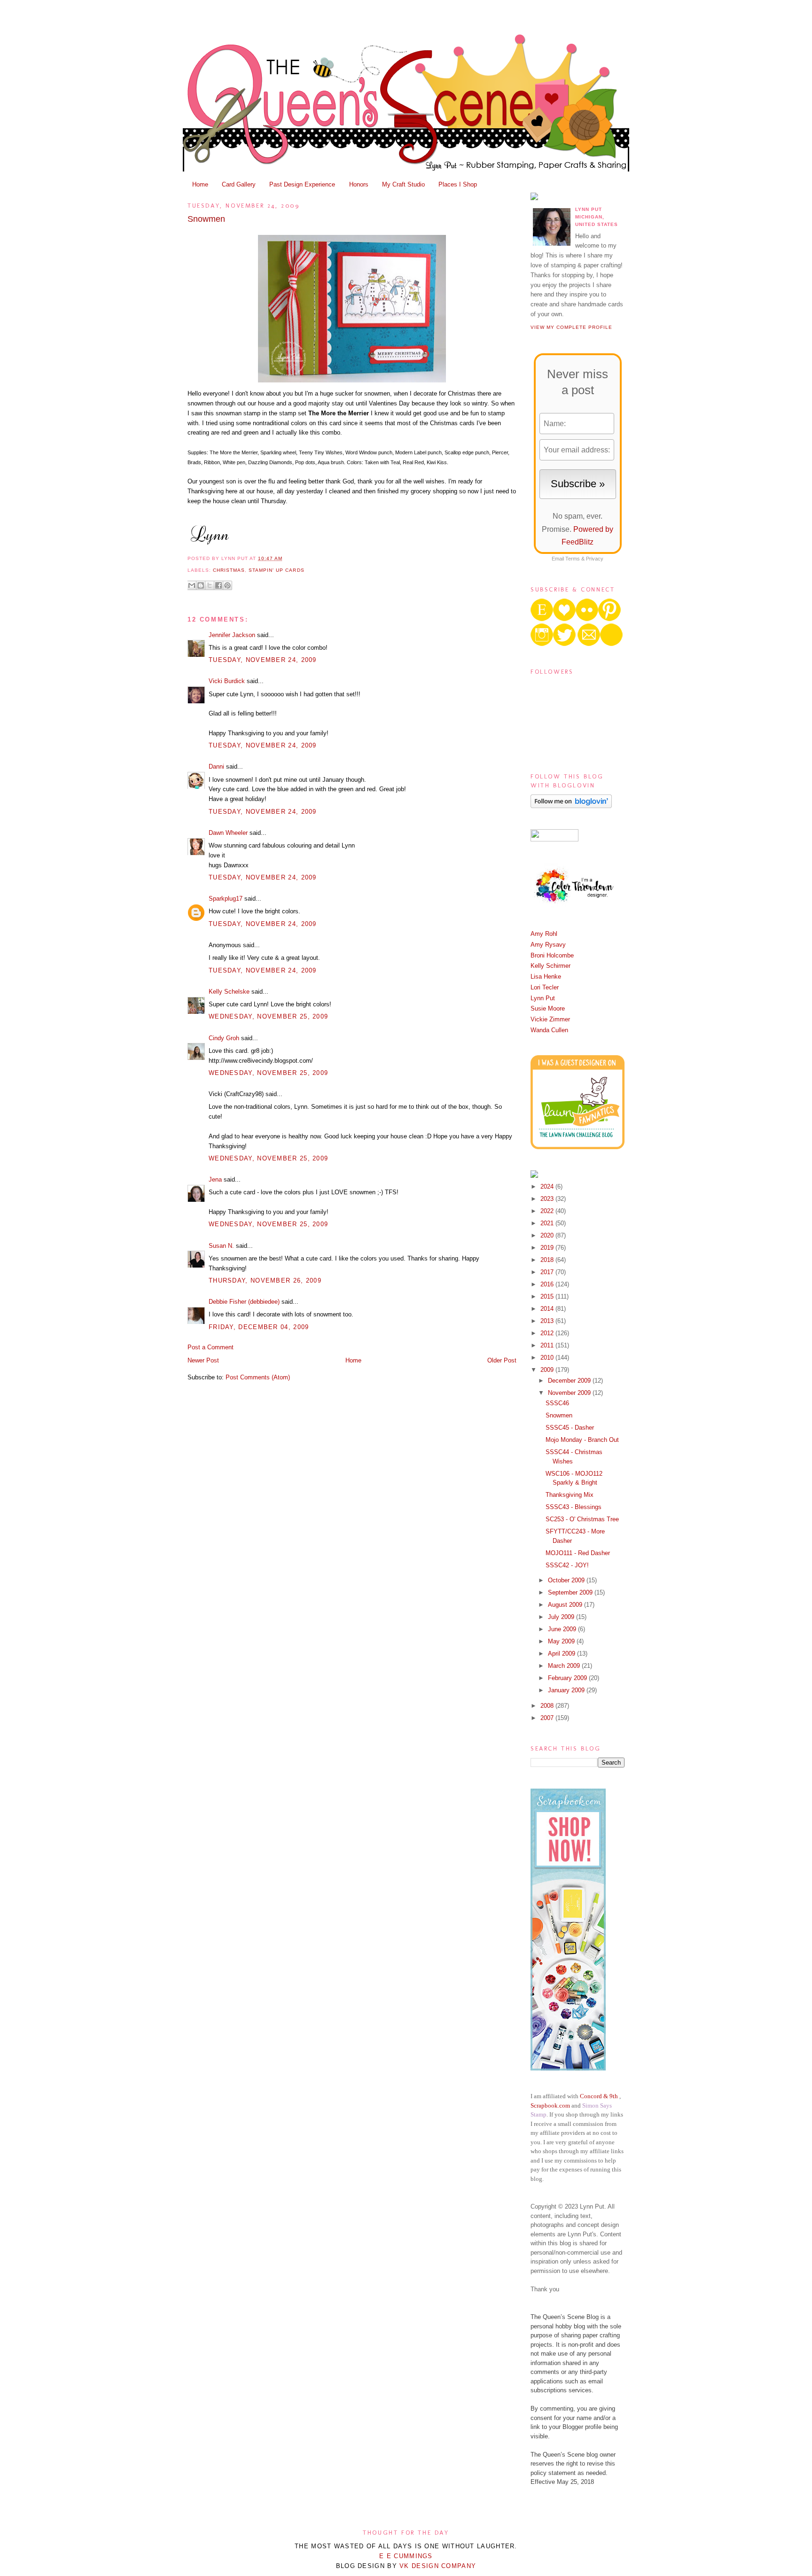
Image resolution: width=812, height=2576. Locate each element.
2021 (548, 1223)
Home (200, 184)
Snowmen (206, 219)
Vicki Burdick (227, 681)
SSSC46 (557, 1403)
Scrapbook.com (550, 2105)
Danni (216, 767)
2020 (548, 1235)
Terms (573, 559)
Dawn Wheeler (228, 833)
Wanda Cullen (549, 1030)
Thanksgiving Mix (570, 1495)
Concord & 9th (599, 2096)
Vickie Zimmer (550, 1019)
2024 (548, 1187)
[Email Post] (285, 558)
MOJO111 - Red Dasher (578, 1553)
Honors (359, 184)
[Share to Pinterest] (227, 585)
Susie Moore (548, 1008)
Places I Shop (458, 184)
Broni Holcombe (552, 955)
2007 (548, 1718)
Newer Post (203, 1360)
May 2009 (562, 1641)
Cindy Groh (224, 1038)
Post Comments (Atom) (258, 1377)
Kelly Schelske (229, 992)
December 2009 (570, 1381)
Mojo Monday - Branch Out (582, 1440)
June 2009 (563, 1629)
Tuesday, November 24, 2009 (263, 660)
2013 (548, 1321)
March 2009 (565, 1666)
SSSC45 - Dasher (570, 1428)
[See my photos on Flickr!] (554, 839)
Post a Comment (211, 1347)
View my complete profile (571, 327)
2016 (548, 1284)
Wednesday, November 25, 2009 (268, 1016)
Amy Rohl (544, 934)
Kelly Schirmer (550, 966)
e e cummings (406, 2556)
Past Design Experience (302, 184)
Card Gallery (239, 184)
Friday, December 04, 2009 (259, 1327)
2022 (548, 1211)
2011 (548, 1345)
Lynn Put (543, 998)
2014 (548, 1309)
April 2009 (562, 1654)
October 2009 (567, 1580)
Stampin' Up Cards (276, 570)
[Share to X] (210, 585)
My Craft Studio (403, 184)
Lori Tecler (545, 987)
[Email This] (192, 585)
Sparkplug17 (226, 899)
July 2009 (562, 1617)
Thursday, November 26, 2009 (265, 1280)
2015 (548, 1296)
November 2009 (570, 1393)
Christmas (229, 570)
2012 (548, 1333)
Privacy (595, 559)
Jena (215, 1179)
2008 (548, 1706)
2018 (548, 1260)
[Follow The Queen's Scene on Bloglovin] (571, 806)
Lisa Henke (546, 977)
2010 (548, 1358)
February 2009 (568, 1678)
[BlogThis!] (201, 585)
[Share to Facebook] (219, 585)
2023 (548, 1199)
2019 (548, 1248)
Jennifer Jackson (232, 635)
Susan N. (221, 1246)
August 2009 (566, 1605)
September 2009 (571, 1592)
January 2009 (567, 1690)
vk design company (438, 2566)
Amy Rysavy (548, 945)
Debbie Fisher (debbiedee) (244, 1302)
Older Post (502, 1360)
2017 (548, 1272)
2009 (548, 1370)
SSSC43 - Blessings (574, 1507)
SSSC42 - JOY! (567, 1565)
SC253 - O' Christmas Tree (582, 1519)
